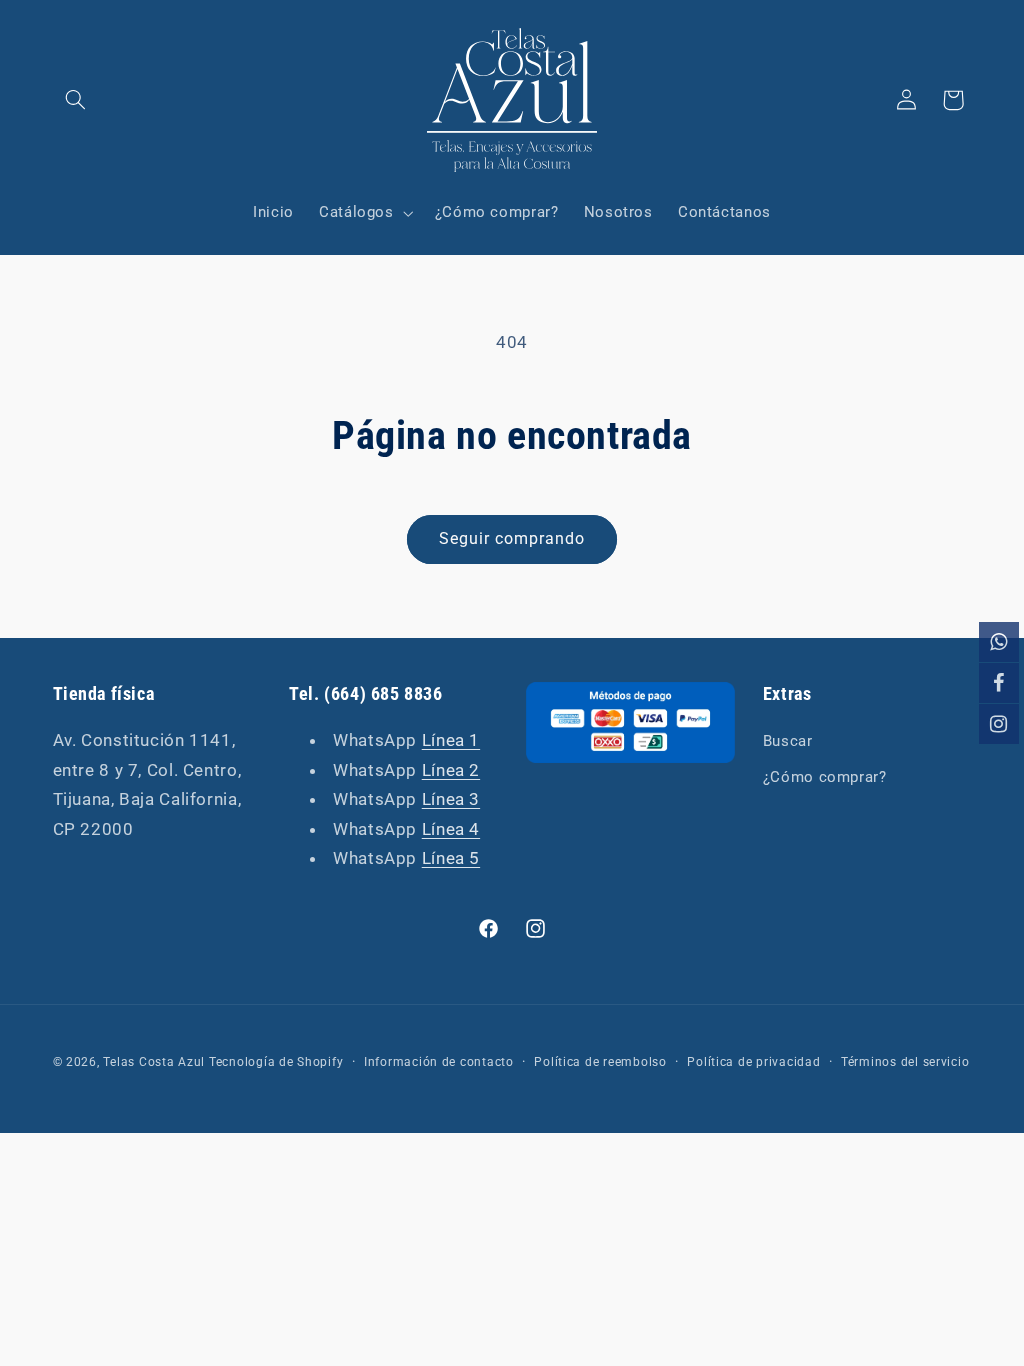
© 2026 (75, 1062)
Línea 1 (451, 740)
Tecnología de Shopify (276, 1062)
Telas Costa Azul (154, 1062)
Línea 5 (451, 858)
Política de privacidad (753, 1062)
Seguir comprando (512, 538)
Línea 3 (451, 799)
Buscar (788, 741)
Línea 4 (451, 829)
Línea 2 (451, 770)
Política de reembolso (600, 1062)
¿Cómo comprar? (825, 777)
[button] (76, 100)
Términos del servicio (905, 1062)
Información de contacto (439, 1062)
